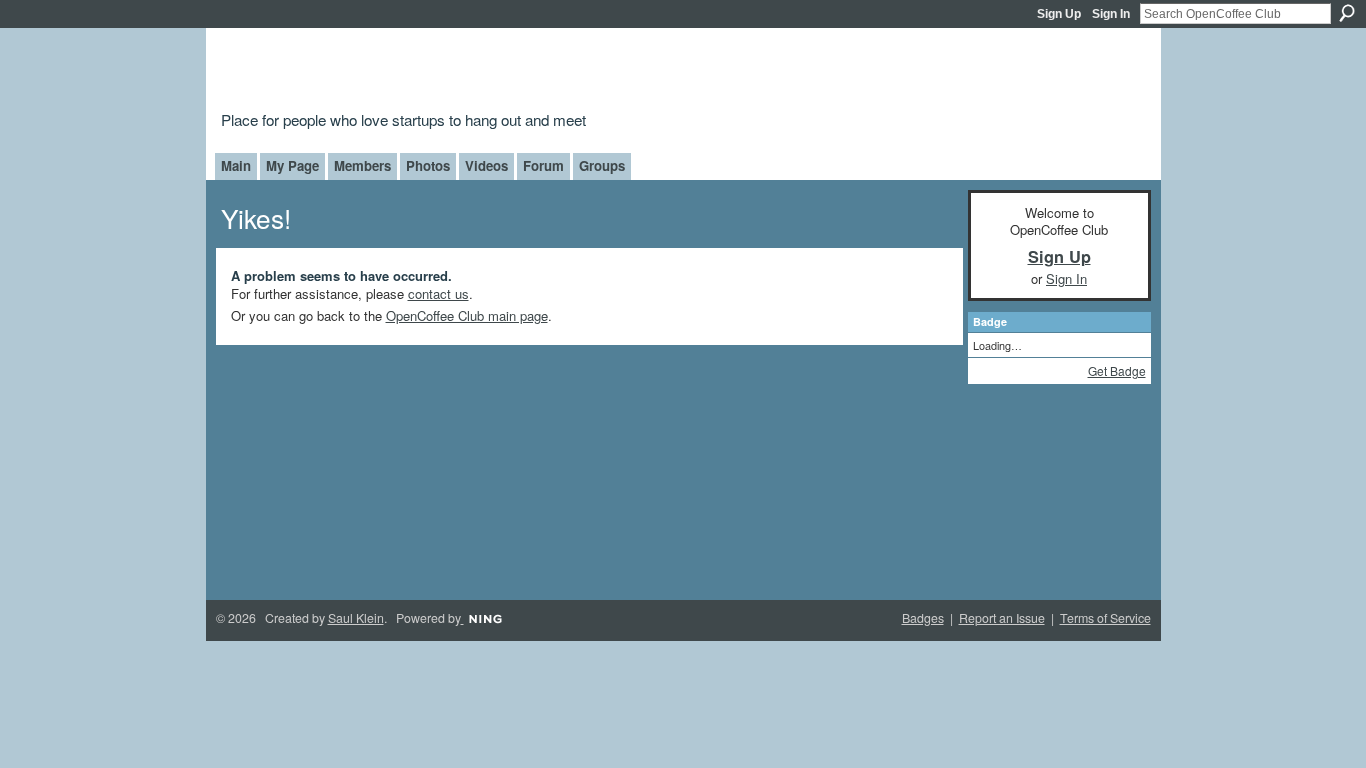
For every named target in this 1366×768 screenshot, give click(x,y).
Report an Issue (1002, 618)
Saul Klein (356, 618)
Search (1347, 13)
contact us (438, 293)
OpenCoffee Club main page (467, 315)
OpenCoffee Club (544, 72)
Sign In (1111, 14)
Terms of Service (1105, 618)
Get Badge (1117, 370)
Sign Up (1059, 14)
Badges (923, 618)
